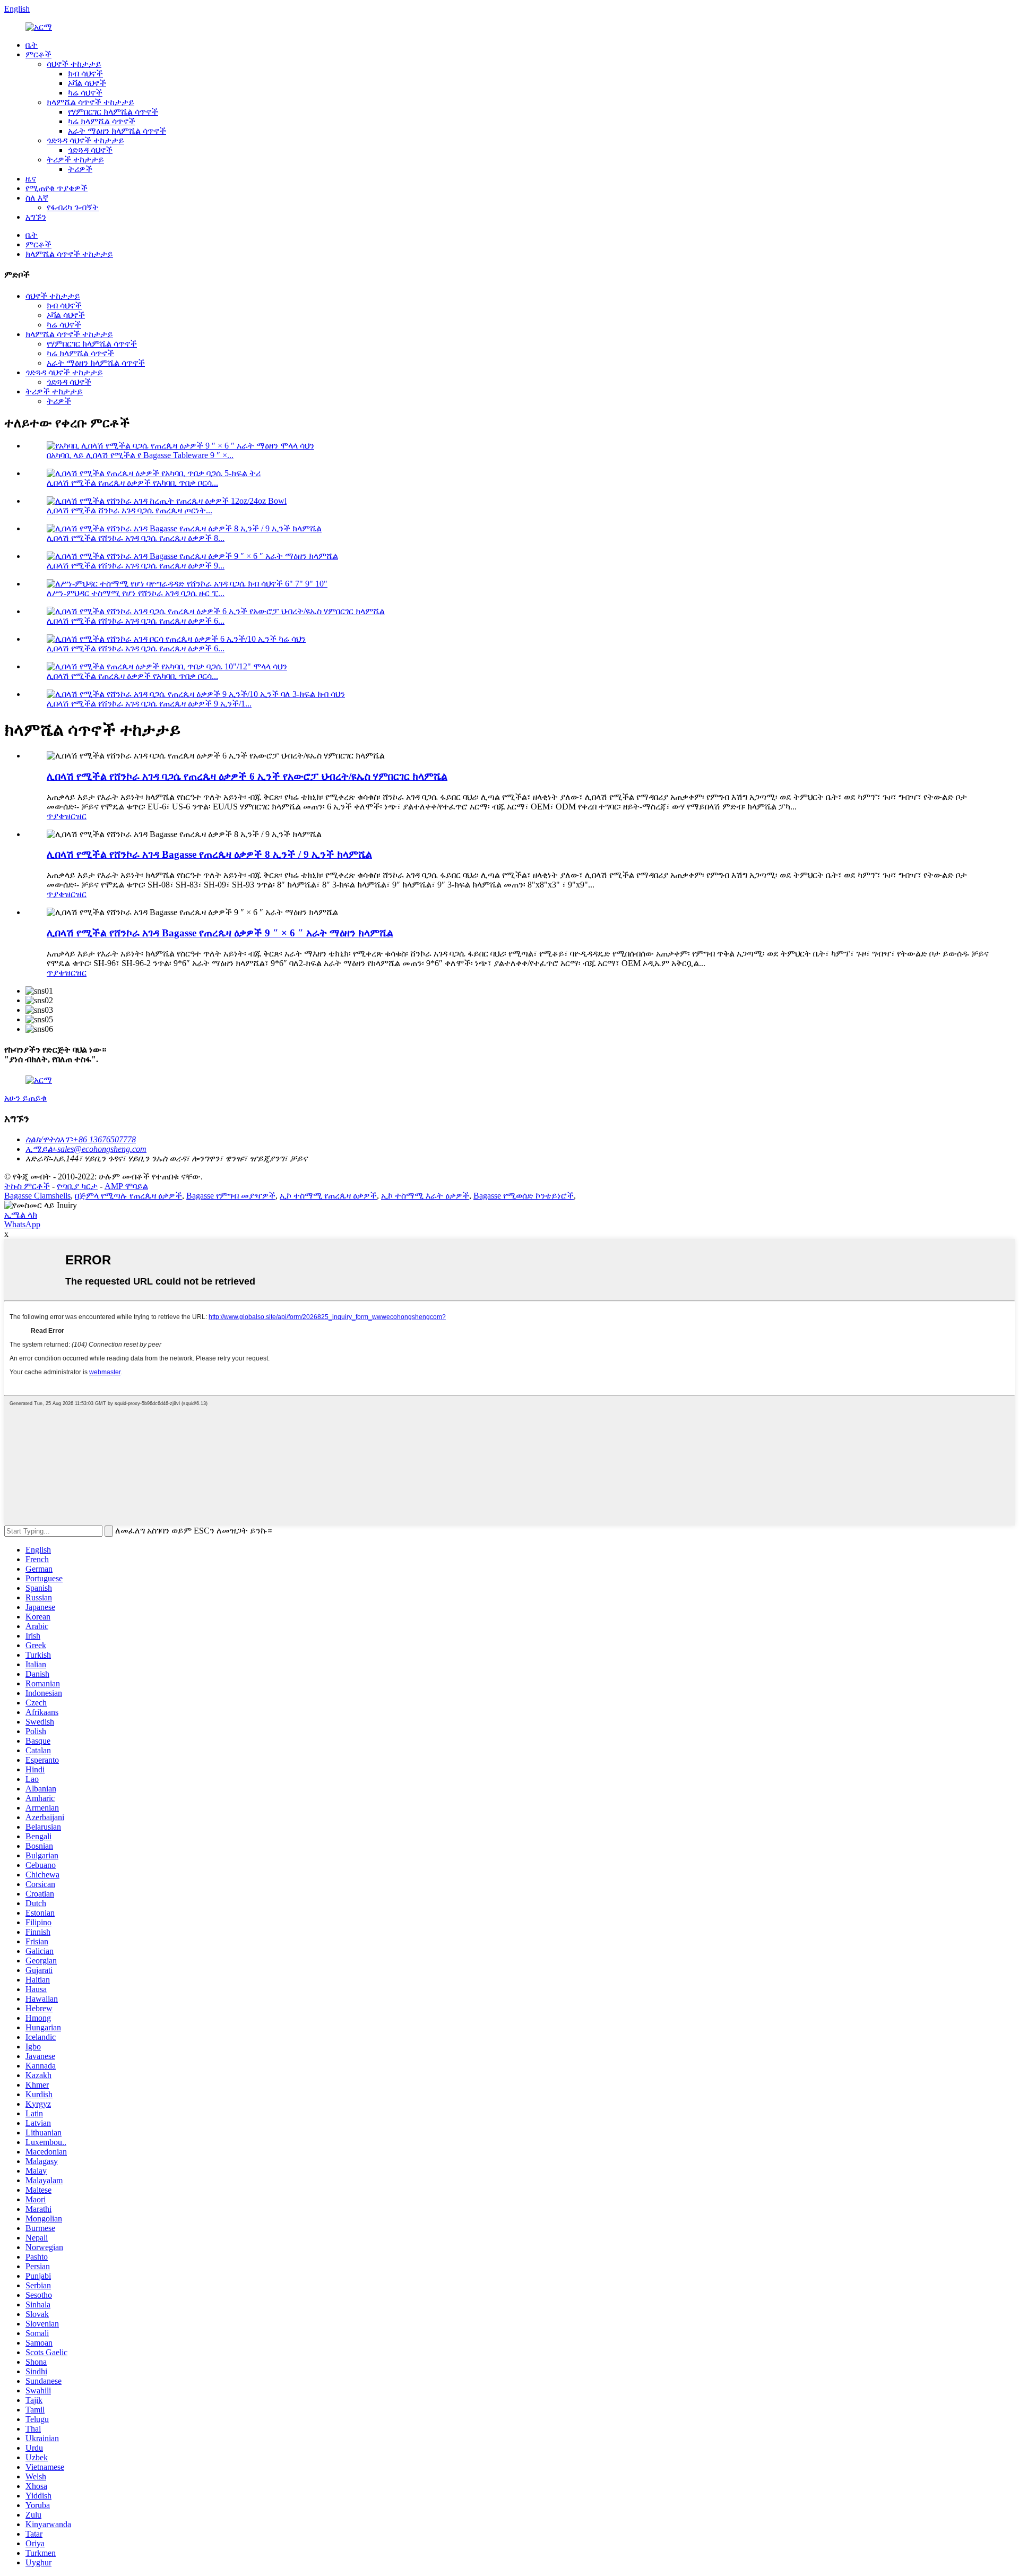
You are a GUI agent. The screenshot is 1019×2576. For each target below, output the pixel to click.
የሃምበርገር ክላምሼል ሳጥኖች (113, 112)
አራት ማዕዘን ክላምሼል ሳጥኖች (117, 131)
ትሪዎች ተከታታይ (75, 160)
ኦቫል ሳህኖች (87, 83)
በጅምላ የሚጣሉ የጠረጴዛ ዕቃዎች (128, 1196)
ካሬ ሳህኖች (85, 93)
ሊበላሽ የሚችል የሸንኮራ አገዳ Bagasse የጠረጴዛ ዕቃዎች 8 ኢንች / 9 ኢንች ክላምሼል (209, 854)
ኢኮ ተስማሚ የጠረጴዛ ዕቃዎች (328, 1196)
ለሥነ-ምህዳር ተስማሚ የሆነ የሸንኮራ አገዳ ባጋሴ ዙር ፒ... (136, 593)
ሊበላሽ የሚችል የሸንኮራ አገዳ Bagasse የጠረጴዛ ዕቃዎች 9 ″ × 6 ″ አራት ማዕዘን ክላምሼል (220, 933)
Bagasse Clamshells (37, 1196)
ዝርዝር (75, 816)
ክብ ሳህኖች (85, 74)
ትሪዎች (80, 169)
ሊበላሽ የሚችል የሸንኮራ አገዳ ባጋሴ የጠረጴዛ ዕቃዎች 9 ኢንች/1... (149, 704)
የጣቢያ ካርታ (77, 1186)
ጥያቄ (55, 816)
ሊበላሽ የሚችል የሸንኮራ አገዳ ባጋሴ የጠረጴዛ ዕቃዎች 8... (136, 538)
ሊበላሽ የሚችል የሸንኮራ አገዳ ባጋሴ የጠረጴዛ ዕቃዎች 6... (136, 621)
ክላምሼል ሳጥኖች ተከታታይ (90, 102)
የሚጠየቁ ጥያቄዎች (57, 188)
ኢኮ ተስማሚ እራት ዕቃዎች (425, 1196)
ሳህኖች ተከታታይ (74, 64)
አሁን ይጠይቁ (25, 1098)
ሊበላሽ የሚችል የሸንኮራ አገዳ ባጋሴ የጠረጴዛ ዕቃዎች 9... (136, 566)
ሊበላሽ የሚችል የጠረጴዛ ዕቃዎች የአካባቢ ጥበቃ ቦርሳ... (132, 483)
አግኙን (36, 217)
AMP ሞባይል (126, 1186)
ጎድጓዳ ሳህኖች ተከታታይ (85, 140)
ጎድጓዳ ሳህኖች (90, 150)
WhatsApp (22, 1224)
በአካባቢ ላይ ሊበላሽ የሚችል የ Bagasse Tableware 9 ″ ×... (140, 455)
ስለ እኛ (37, 198)
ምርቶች (38, 54)
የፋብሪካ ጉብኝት (73, 207)
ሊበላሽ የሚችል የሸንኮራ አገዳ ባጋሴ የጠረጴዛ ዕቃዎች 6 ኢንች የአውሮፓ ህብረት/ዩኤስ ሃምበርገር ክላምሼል (247, 776)
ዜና (31, 179)
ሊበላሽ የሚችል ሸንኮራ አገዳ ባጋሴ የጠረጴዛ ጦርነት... (129, 510)
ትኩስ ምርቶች (27, 1186)
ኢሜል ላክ (21, 1215)
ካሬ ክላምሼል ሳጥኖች (102, 121)
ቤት (32, 45)
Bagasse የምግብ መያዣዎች (231, 1196)
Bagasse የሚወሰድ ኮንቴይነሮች (524, 1196)
